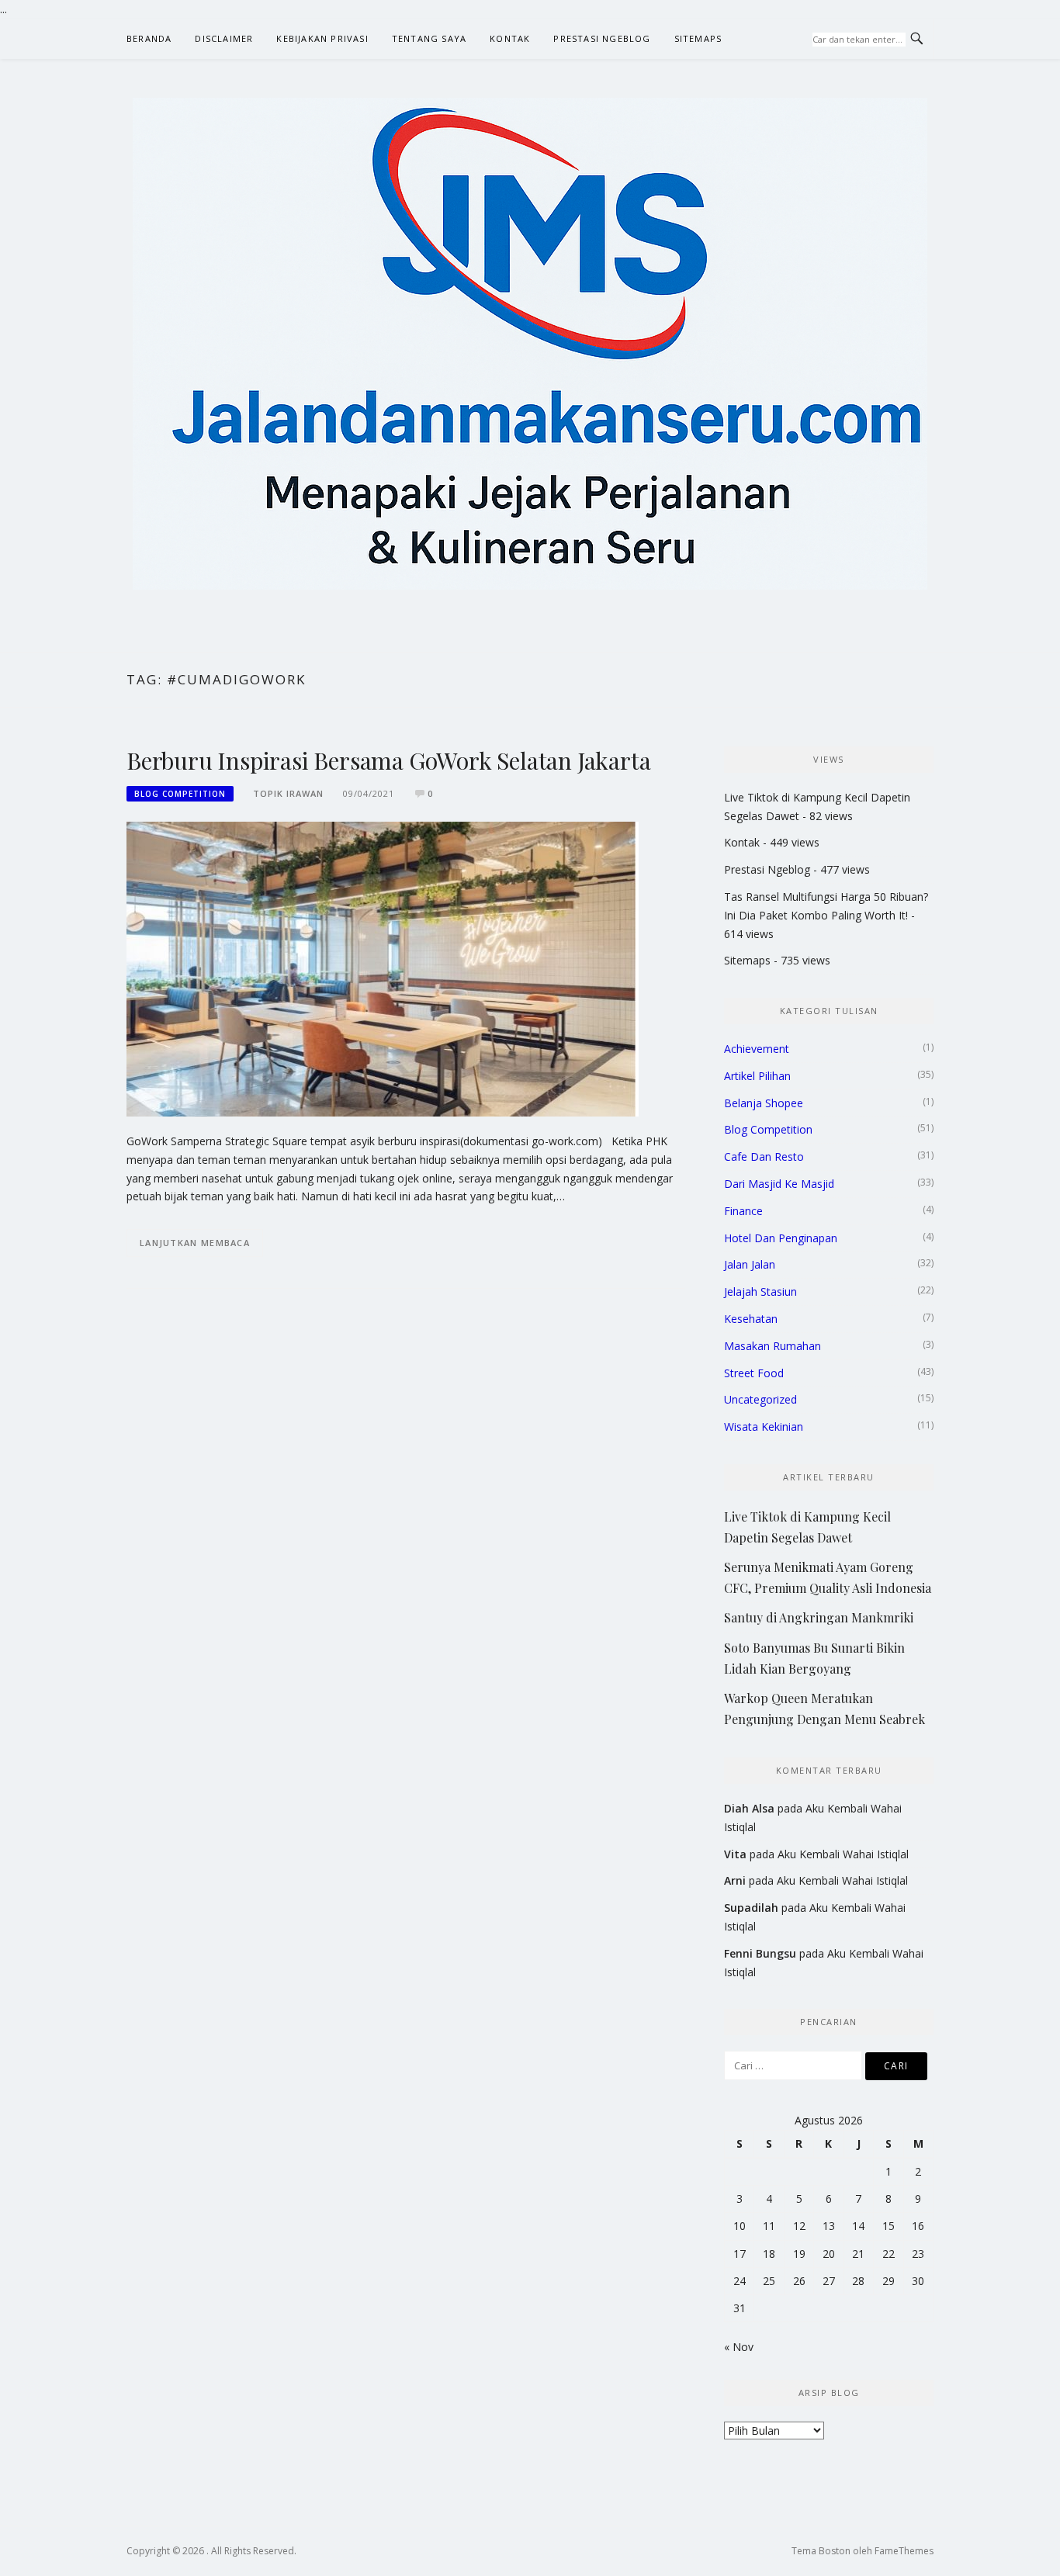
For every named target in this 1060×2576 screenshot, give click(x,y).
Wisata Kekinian (764, 1426)
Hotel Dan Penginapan (781, 1238)
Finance (743, 1211)
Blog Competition (180, 794)
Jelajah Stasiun (760, 1291)
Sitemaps (698, 38)
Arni (735, 1880)
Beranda (149, 38)
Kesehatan (751, 1319)
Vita (735, 1854)
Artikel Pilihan (757, 1076)
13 (829, 2226)
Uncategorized (760, 1399)
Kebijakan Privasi (322, 38)
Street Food (754, 1373)
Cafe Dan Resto (764, 1156)
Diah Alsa (749, 1808)
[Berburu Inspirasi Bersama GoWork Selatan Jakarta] (383, 968)
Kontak (510, 38)
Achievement (757, 1049)
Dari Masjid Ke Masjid (779, 1184)
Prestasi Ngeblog (602, 38)
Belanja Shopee (764, 1103)
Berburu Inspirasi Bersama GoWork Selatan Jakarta (388, 760)
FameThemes (904, 2551)
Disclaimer (224, 38)
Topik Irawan (288, 793)
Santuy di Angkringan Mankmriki (819, 1617)
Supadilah (751, 1908)
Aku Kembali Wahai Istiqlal (843, 1854)
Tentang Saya (429, 38)
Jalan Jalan (750, 1264)
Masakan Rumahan (772, 1346)
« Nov (739, 2347)
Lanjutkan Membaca (195, 1243)
